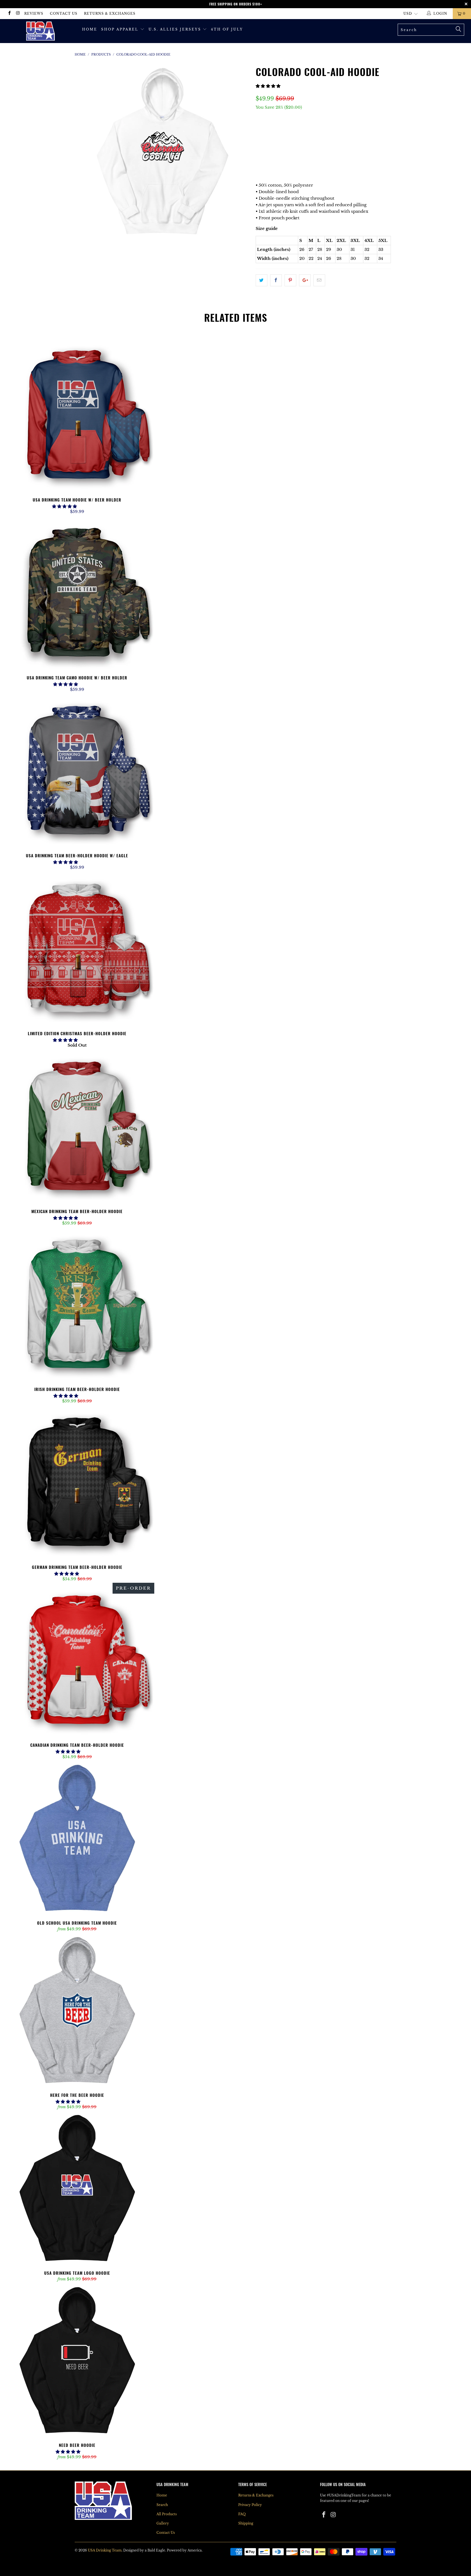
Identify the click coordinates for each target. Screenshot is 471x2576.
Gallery (163, 2523)
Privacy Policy (250, 2505)
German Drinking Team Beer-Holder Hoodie (77, 1482)
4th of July (227, 29)
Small (266, 131)
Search (162, 2505)
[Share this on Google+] (305, 280)
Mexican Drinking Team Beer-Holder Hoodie (77, 1126)
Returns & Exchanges (110, 13)
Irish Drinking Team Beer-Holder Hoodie (77, 1304)
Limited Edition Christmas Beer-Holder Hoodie (77, 948)
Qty (260, 160)
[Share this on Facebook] (276, 280)
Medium (291, 131)
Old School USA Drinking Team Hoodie (77, 1838)
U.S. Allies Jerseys (176, 29)
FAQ (242, 2514)
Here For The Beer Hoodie (77, 2010)
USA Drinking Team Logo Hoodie (77, 2188)
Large (316, 131)
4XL (279, 144)
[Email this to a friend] (319, 280)
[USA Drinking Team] (40, 31)
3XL (263, 144)
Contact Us (64, 13)
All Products (167, 2514)
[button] (268, 86)
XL (334, 131)
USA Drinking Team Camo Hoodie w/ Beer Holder (77, 593)
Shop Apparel (121, 29)
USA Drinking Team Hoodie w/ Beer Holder (77, 415)
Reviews (34, 13)
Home (90, 29)
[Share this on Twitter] (262, 280)
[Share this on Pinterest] (290, 280)
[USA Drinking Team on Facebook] (9, 13)
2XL (349, 131)
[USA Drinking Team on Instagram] (18, 13)
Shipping (246, 2523)
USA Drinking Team (105, 2550)
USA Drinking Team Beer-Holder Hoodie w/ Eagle (77, 770)
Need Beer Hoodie (77, 2360)
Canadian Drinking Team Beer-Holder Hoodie (77, 1660)
